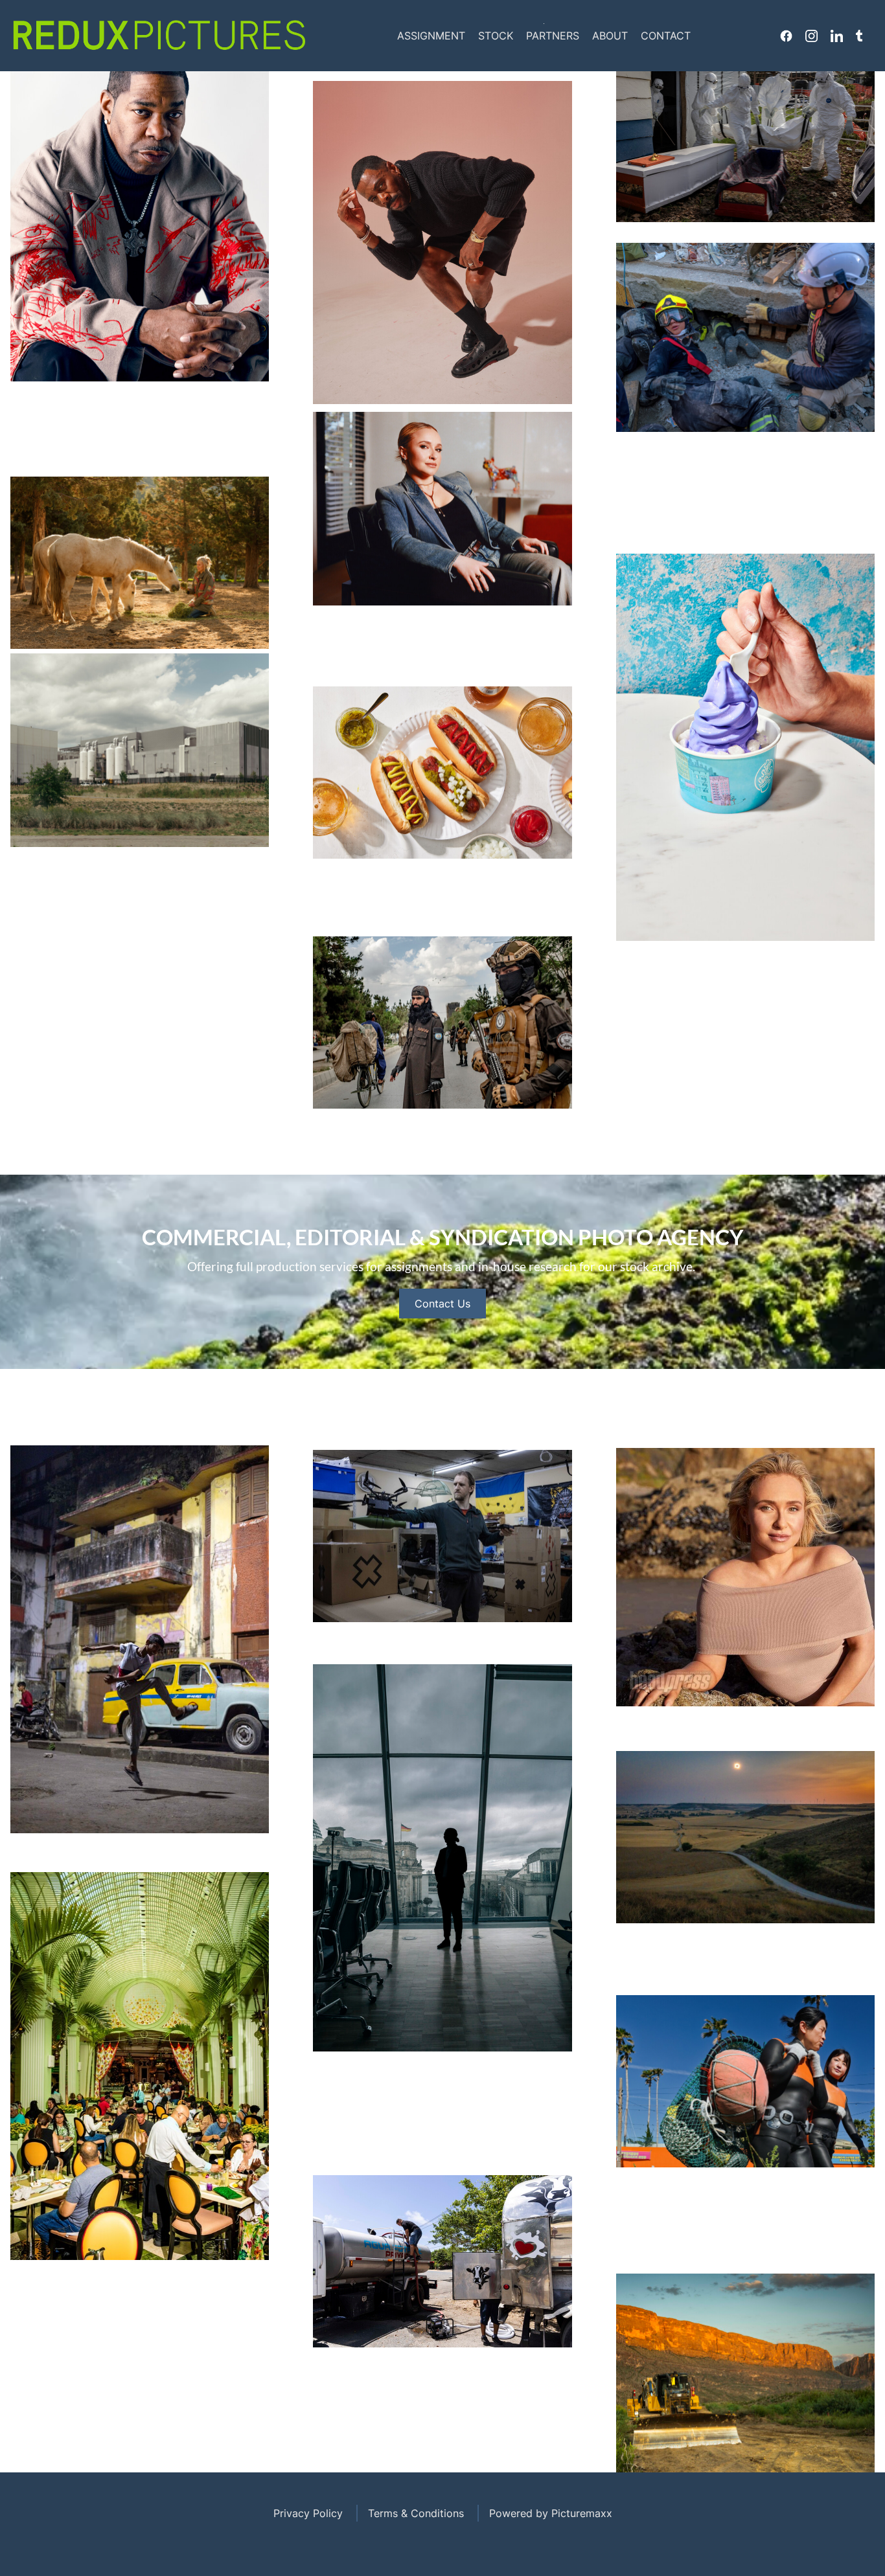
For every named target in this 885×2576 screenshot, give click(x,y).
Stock (496, 36)
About (610, 36)
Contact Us (442, 1304)
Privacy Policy (308, 2513)
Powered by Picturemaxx (551, 2513)
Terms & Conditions (416, 2513)
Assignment (431, 36)
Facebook (786, 36)
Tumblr (859, 36)
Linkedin (837, 36)
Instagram (811, 36)
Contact (666, 36)
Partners (553, 36)
